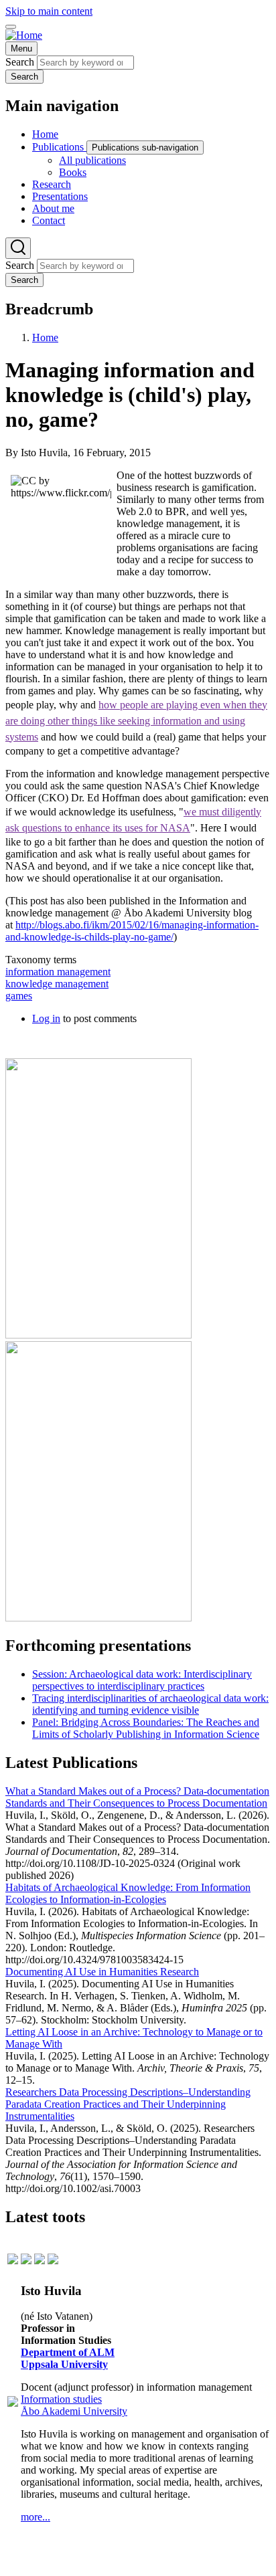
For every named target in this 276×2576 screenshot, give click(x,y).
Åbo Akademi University (74, 2411)
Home (45, 337)
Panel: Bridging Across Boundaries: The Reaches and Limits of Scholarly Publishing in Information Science (146, 1728)
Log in (46, 1018)
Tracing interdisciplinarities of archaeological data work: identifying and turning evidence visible (150, 1704)
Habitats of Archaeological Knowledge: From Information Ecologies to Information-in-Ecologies (128, 1893)
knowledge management (57, 984)
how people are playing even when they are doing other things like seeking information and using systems (136, 721)
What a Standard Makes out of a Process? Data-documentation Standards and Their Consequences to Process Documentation (137, 1797)
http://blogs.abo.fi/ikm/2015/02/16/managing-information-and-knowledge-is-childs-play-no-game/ (132, 931)
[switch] (11, 27)
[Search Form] (18, 248)
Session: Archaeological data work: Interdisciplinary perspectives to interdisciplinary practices (142, 1680)
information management (58, 972)
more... (36, 2517)
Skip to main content (49, 11)
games (19, 996)
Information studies (61, 2399)
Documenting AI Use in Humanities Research (102, 1972)
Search (20, 62)
